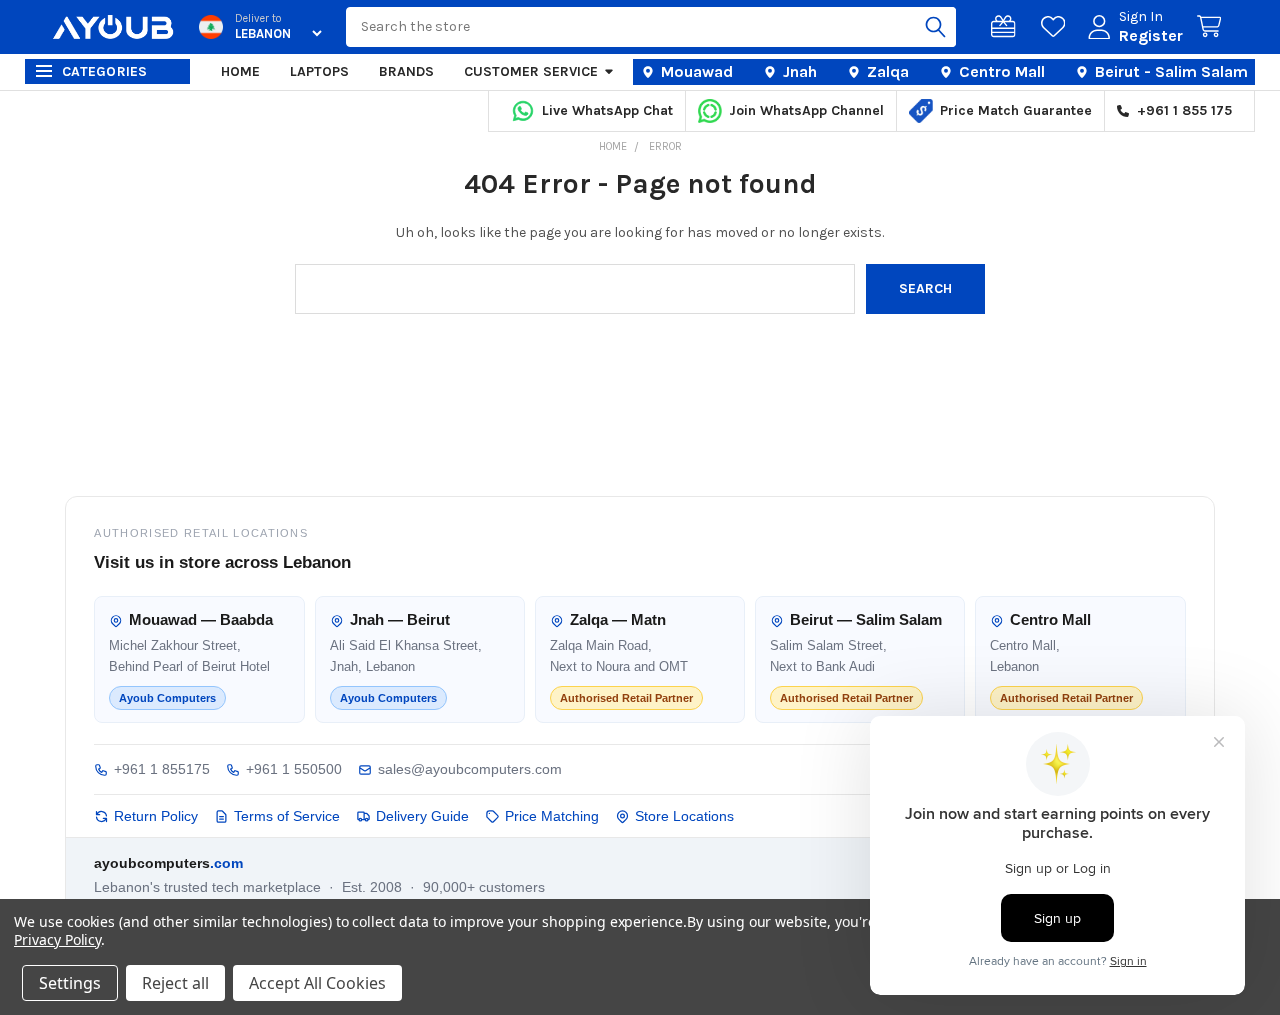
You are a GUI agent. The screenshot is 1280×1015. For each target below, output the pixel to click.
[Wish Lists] (1057, 27)
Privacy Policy (57, 939)
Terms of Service (287, 816)
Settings (70, 983)
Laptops (319, 71)
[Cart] (1213, 27)
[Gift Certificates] (1007, 27)
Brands (406, 71)
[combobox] (651, 27)
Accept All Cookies (317, 983)
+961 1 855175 (162, 769)
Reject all (175, 983)
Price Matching (552, 816)
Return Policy (156, 816)
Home (240, 71)
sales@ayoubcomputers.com (470, 769)
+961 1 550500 (294, 769)
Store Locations (684, 816)
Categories (105, 71)
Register (1151, 35)
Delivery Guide (422, 816)
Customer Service (531, 71)
